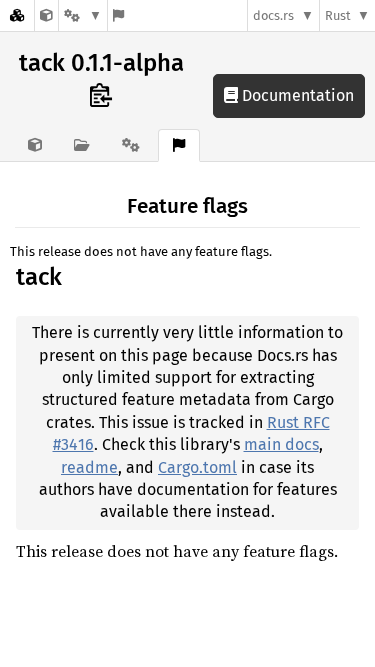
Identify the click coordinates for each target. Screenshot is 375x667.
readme (89, 467)
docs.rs (273, 15)
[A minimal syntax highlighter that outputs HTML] (46, 15)
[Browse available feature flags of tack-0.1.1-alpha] (118, 15)
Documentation (296, 95)
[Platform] (83, 15)
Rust (338, 15)
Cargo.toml (197, 467)
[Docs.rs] (17, 15)
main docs (281, 444)
